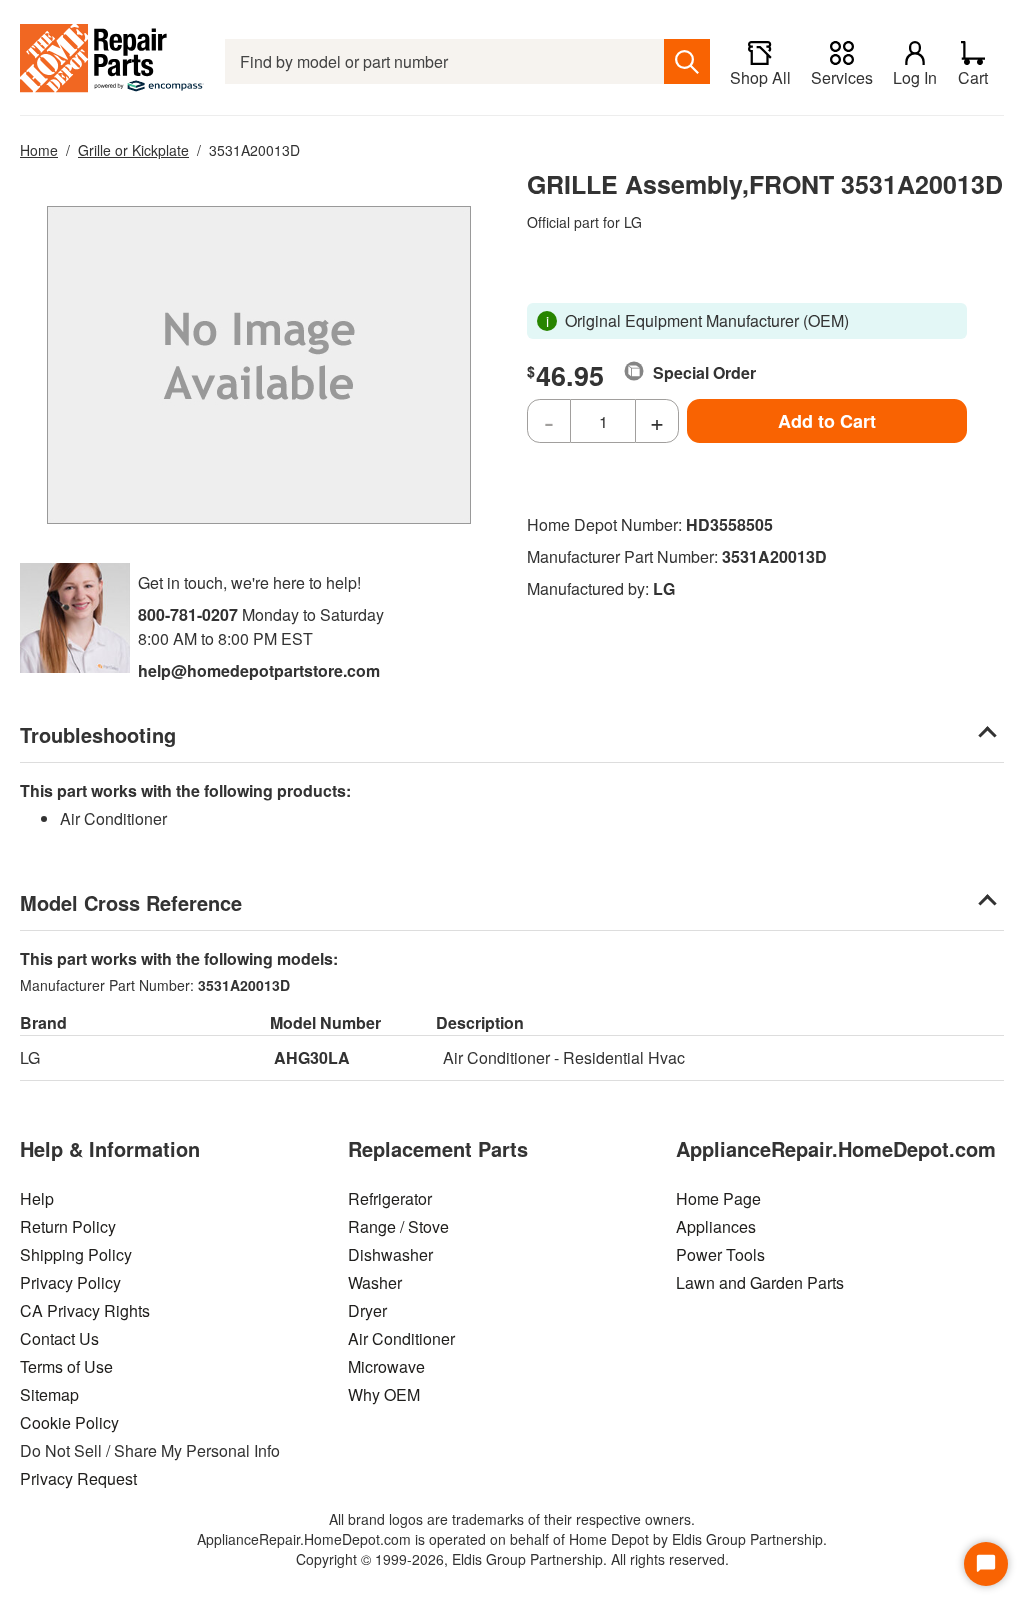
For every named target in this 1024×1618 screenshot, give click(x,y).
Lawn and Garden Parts (760, 1282)
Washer (375, 1282)
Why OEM (384, 1394)
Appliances (716, 1226)
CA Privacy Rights (85, 1310)
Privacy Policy (70, 1282)
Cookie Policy (69, 1422)
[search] (687, 61)
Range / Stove (398, 1226)
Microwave (386, 1366)
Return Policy (68, 1226)
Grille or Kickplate (133, 150)
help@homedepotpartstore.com (259, 670)
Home (39, 150)
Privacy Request (78, 1478)
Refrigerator (390, 1198)
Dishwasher (390, 1254)
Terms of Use (66, 1366)
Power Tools (720, 1254)
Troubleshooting (98, 734)
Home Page (718, 1198)
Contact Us (59, 1338)
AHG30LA (312, 1057)
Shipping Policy (76, 1254)
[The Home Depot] (112, 61)
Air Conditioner (401, 1338)
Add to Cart (827, 421)
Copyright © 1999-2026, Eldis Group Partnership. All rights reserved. (512, 1559)
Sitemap (49, 1394)
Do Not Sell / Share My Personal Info (150, 1450)
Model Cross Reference (131, 902)
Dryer (367, 1310)
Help (37, 1198)
